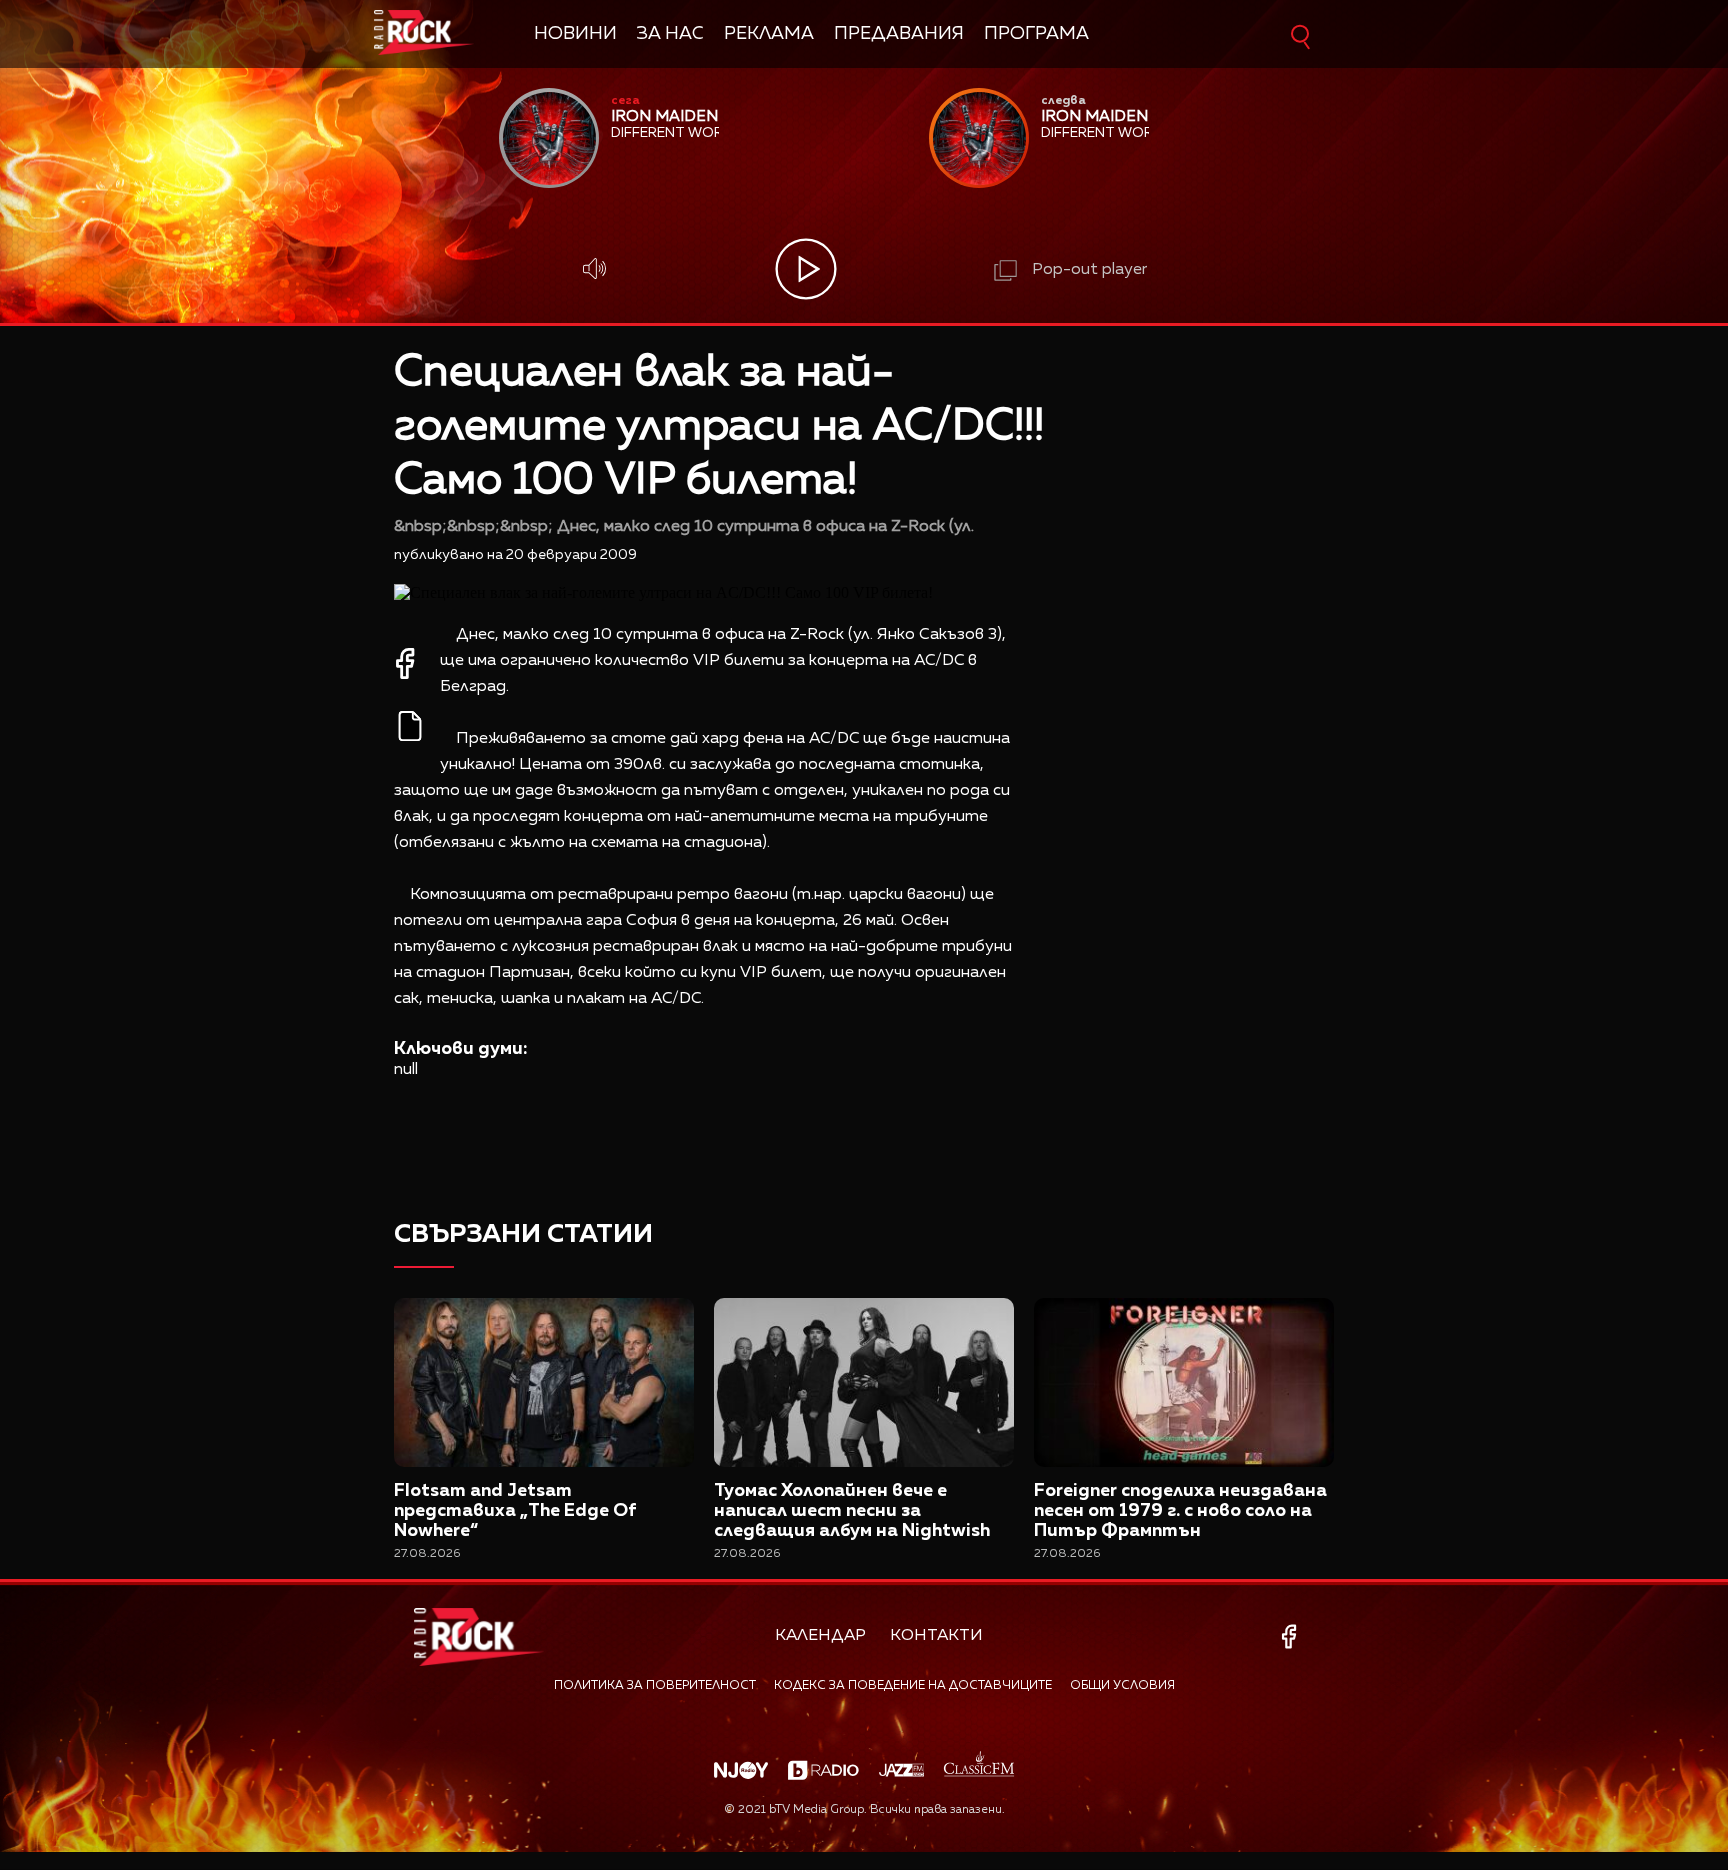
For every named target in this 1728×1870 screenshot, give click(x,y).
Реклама (769, 34)
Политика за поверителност (655, 1686)
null (406, 1070)
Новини (575, 34)
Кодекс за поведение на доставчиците (913, 1686)
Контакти (936, 1636)
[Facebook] (1292, 1636)
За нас (670, 34)
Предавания (899, 34)
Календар (820, 1636)
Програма (1036, 34)
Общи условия (1122, 1686)
